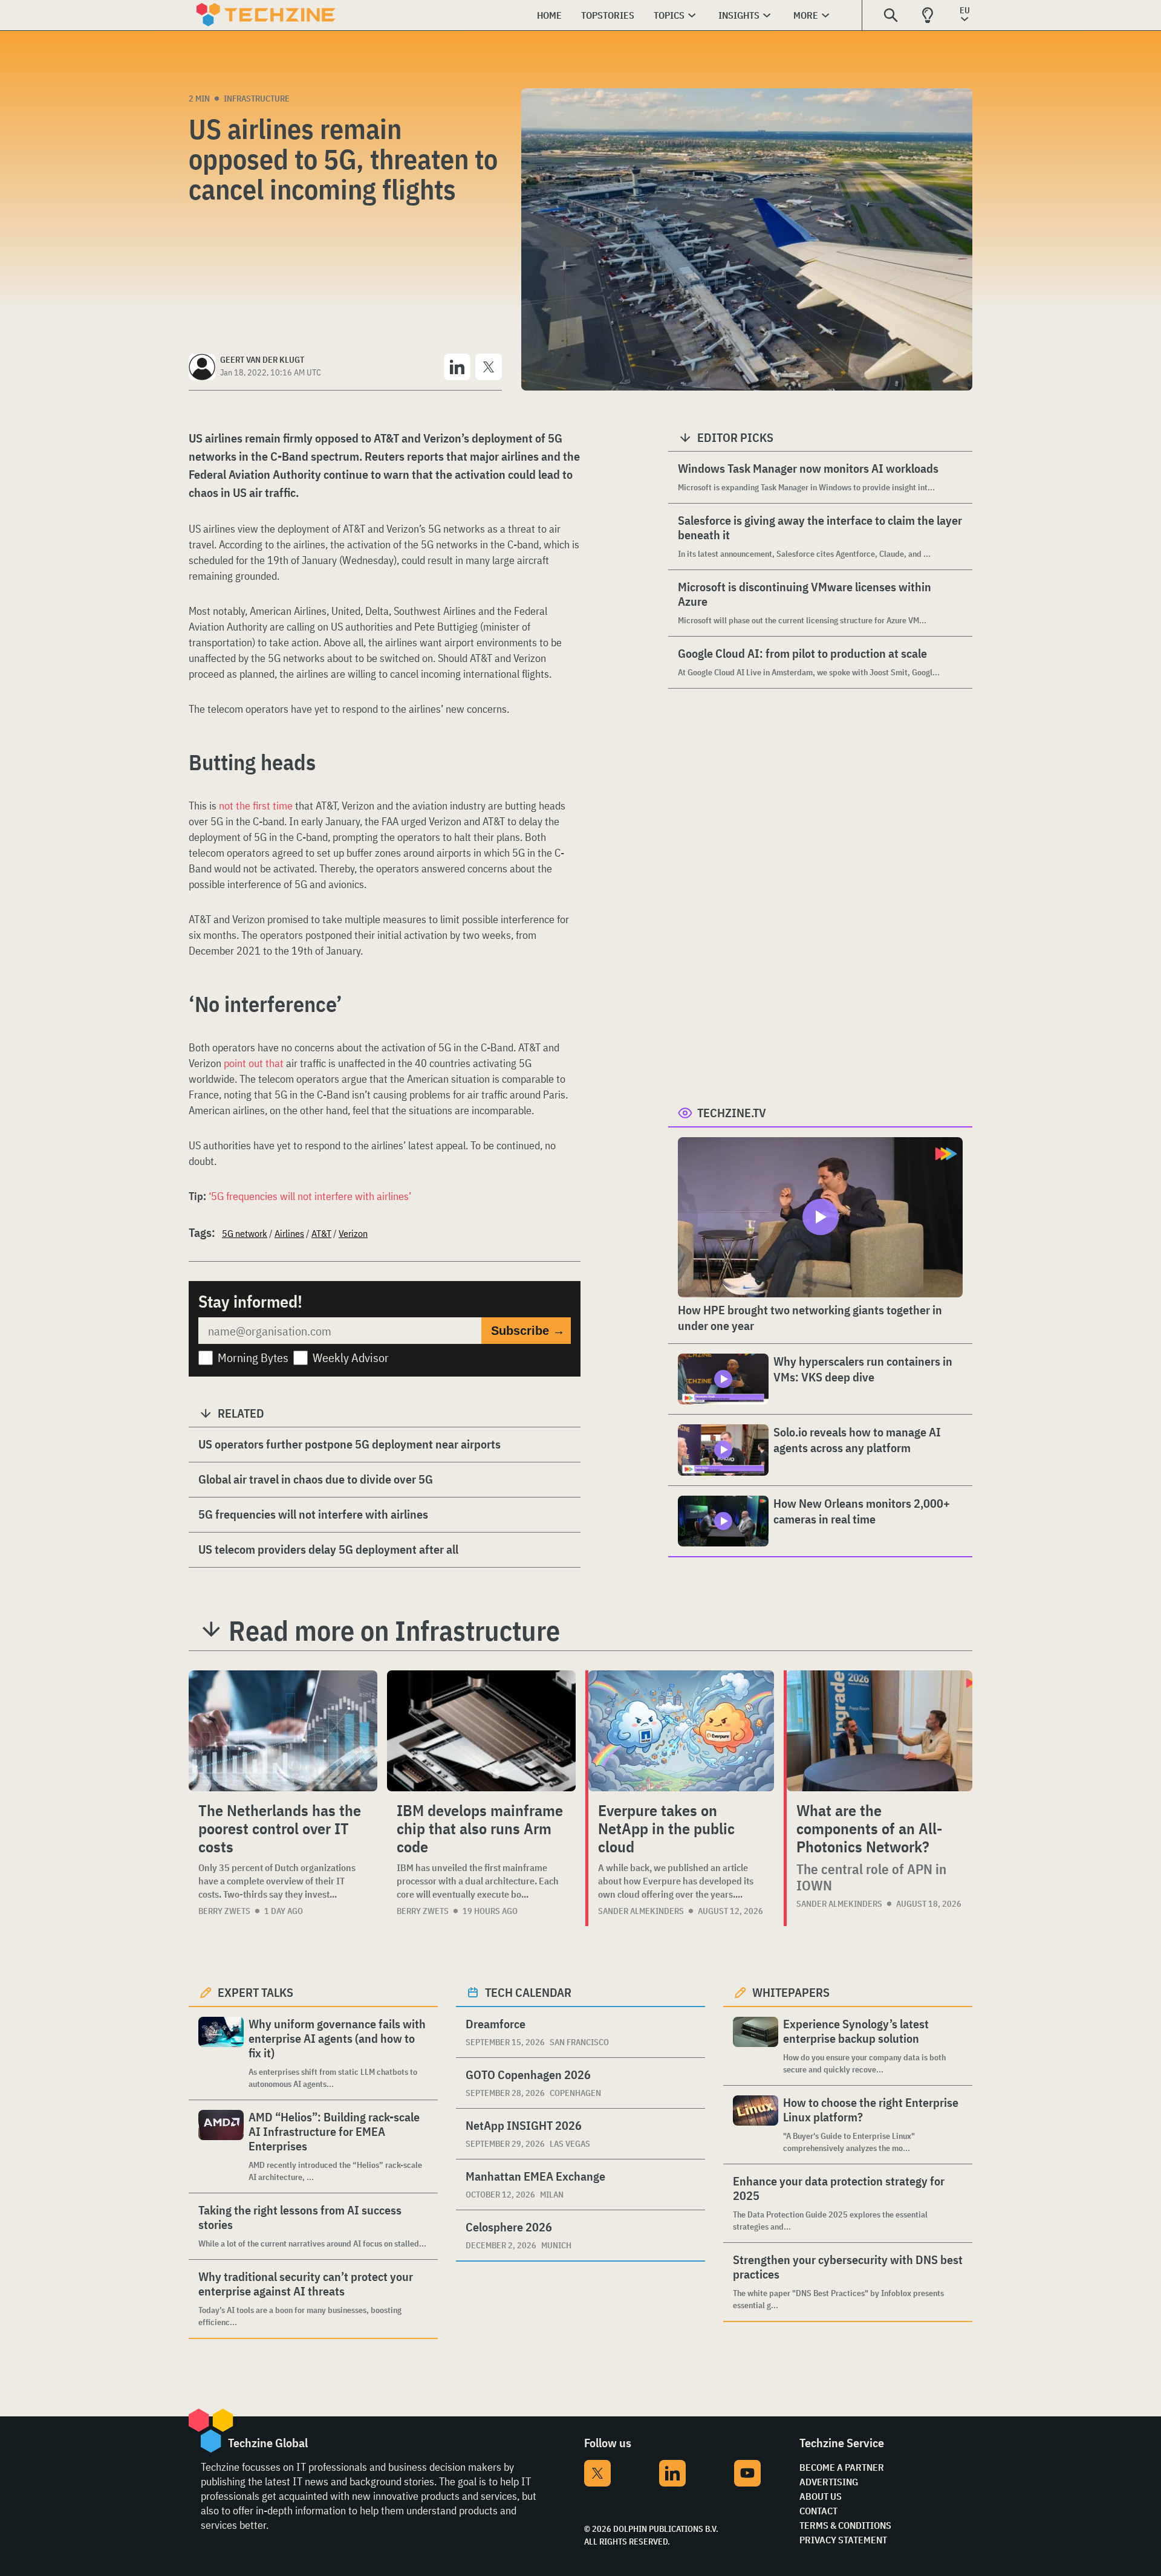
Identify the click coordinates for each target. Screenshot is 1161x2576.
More (806, 15)
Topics (669, 15)
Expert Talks (255, 1992)
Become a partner (842, 2467)
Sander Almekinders (641, 1911)
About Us (821, 2496)
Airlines (289, 1233)
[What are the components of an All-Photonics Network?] (880, 1731)
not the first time (256, 806)
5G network (245, 1233)
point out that (254, 1063)
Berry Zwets (224, 1911)
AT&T (321, 1233)
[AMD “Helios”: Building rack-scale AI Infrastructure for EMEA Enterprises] (221, 2146)
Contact (818, 2511)
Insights (739, 15)
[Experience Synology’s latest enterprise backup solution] (756, 2046)
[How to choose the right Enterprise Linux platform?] (756, 2125)
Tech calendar (528, 1992)
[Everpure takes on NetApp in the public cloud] (681, 1731)
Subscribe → (528, 1331)
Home (549, 15)
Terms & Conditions (845, 2525)
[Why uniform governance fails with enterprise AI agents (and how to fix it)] (221, 2053)
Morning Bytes (253, 1358)
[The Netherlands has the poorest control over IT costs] (283, 1731)
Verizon (353, 1233)
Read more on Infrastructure (394, 1630)
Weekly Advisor (351, 1358)
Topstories (608, 15)
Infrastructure (257, 99)
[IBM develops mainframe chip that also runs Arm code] (481, 1731)
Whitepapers (791, 1992)
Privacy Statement (843, 2540)
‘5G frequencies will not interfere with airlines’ (310, 1196)
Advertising (829, 2482)
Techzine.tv (732, 1113)
